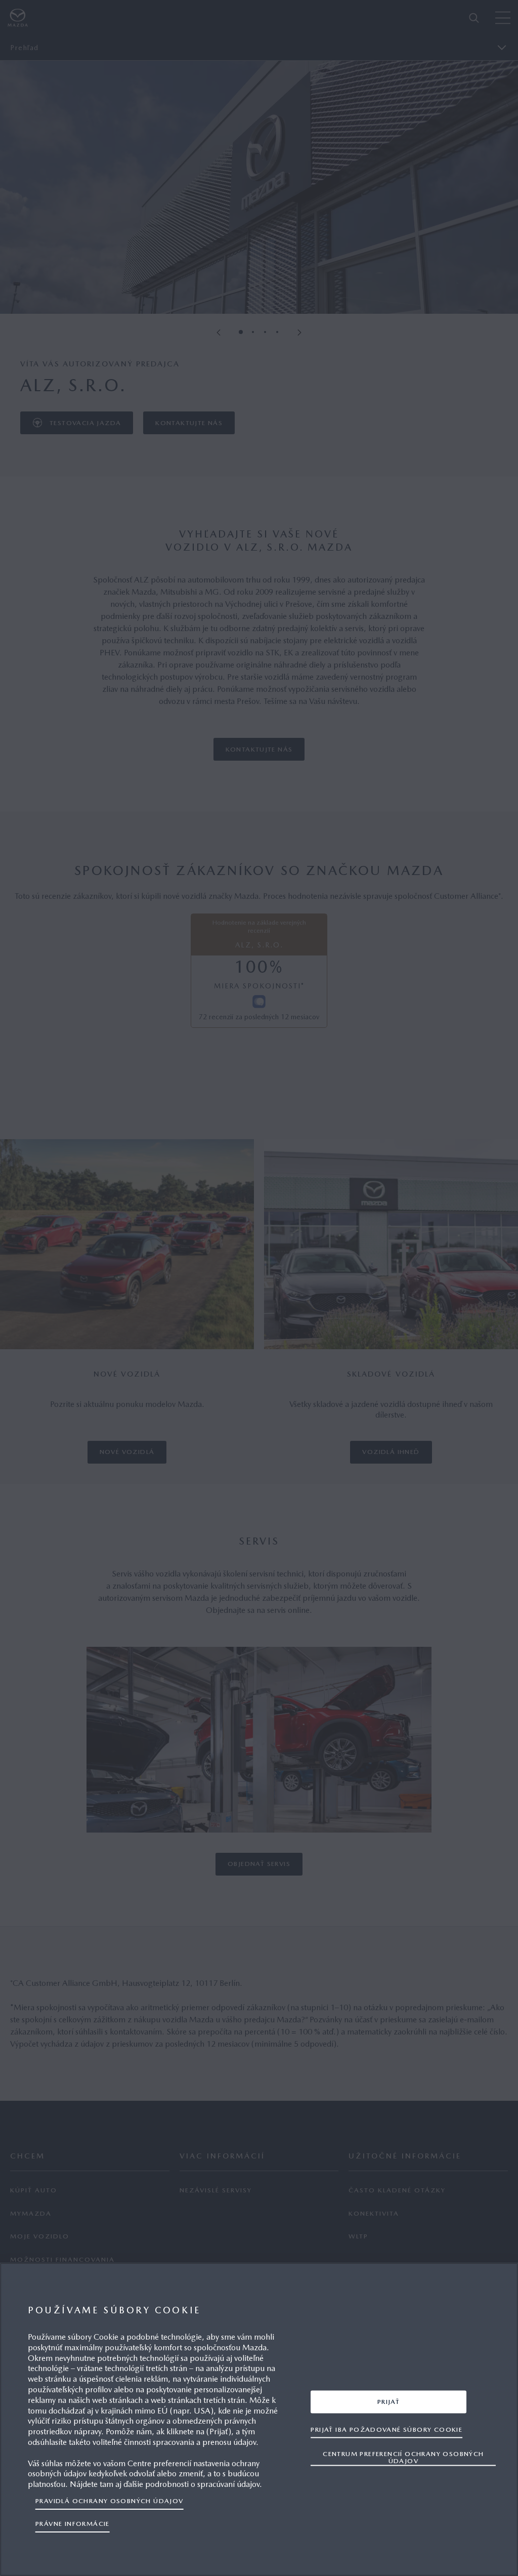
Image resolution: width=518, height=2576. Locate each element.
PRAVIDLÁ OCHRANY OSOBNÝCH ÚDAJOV (110, 2501)
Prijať (388, 2401)
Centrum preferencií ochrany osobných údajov (403, 2457)
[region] (259, 2419)
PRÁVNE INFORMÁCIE (73, 2524)
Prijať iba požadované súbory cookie (386, 2429)
